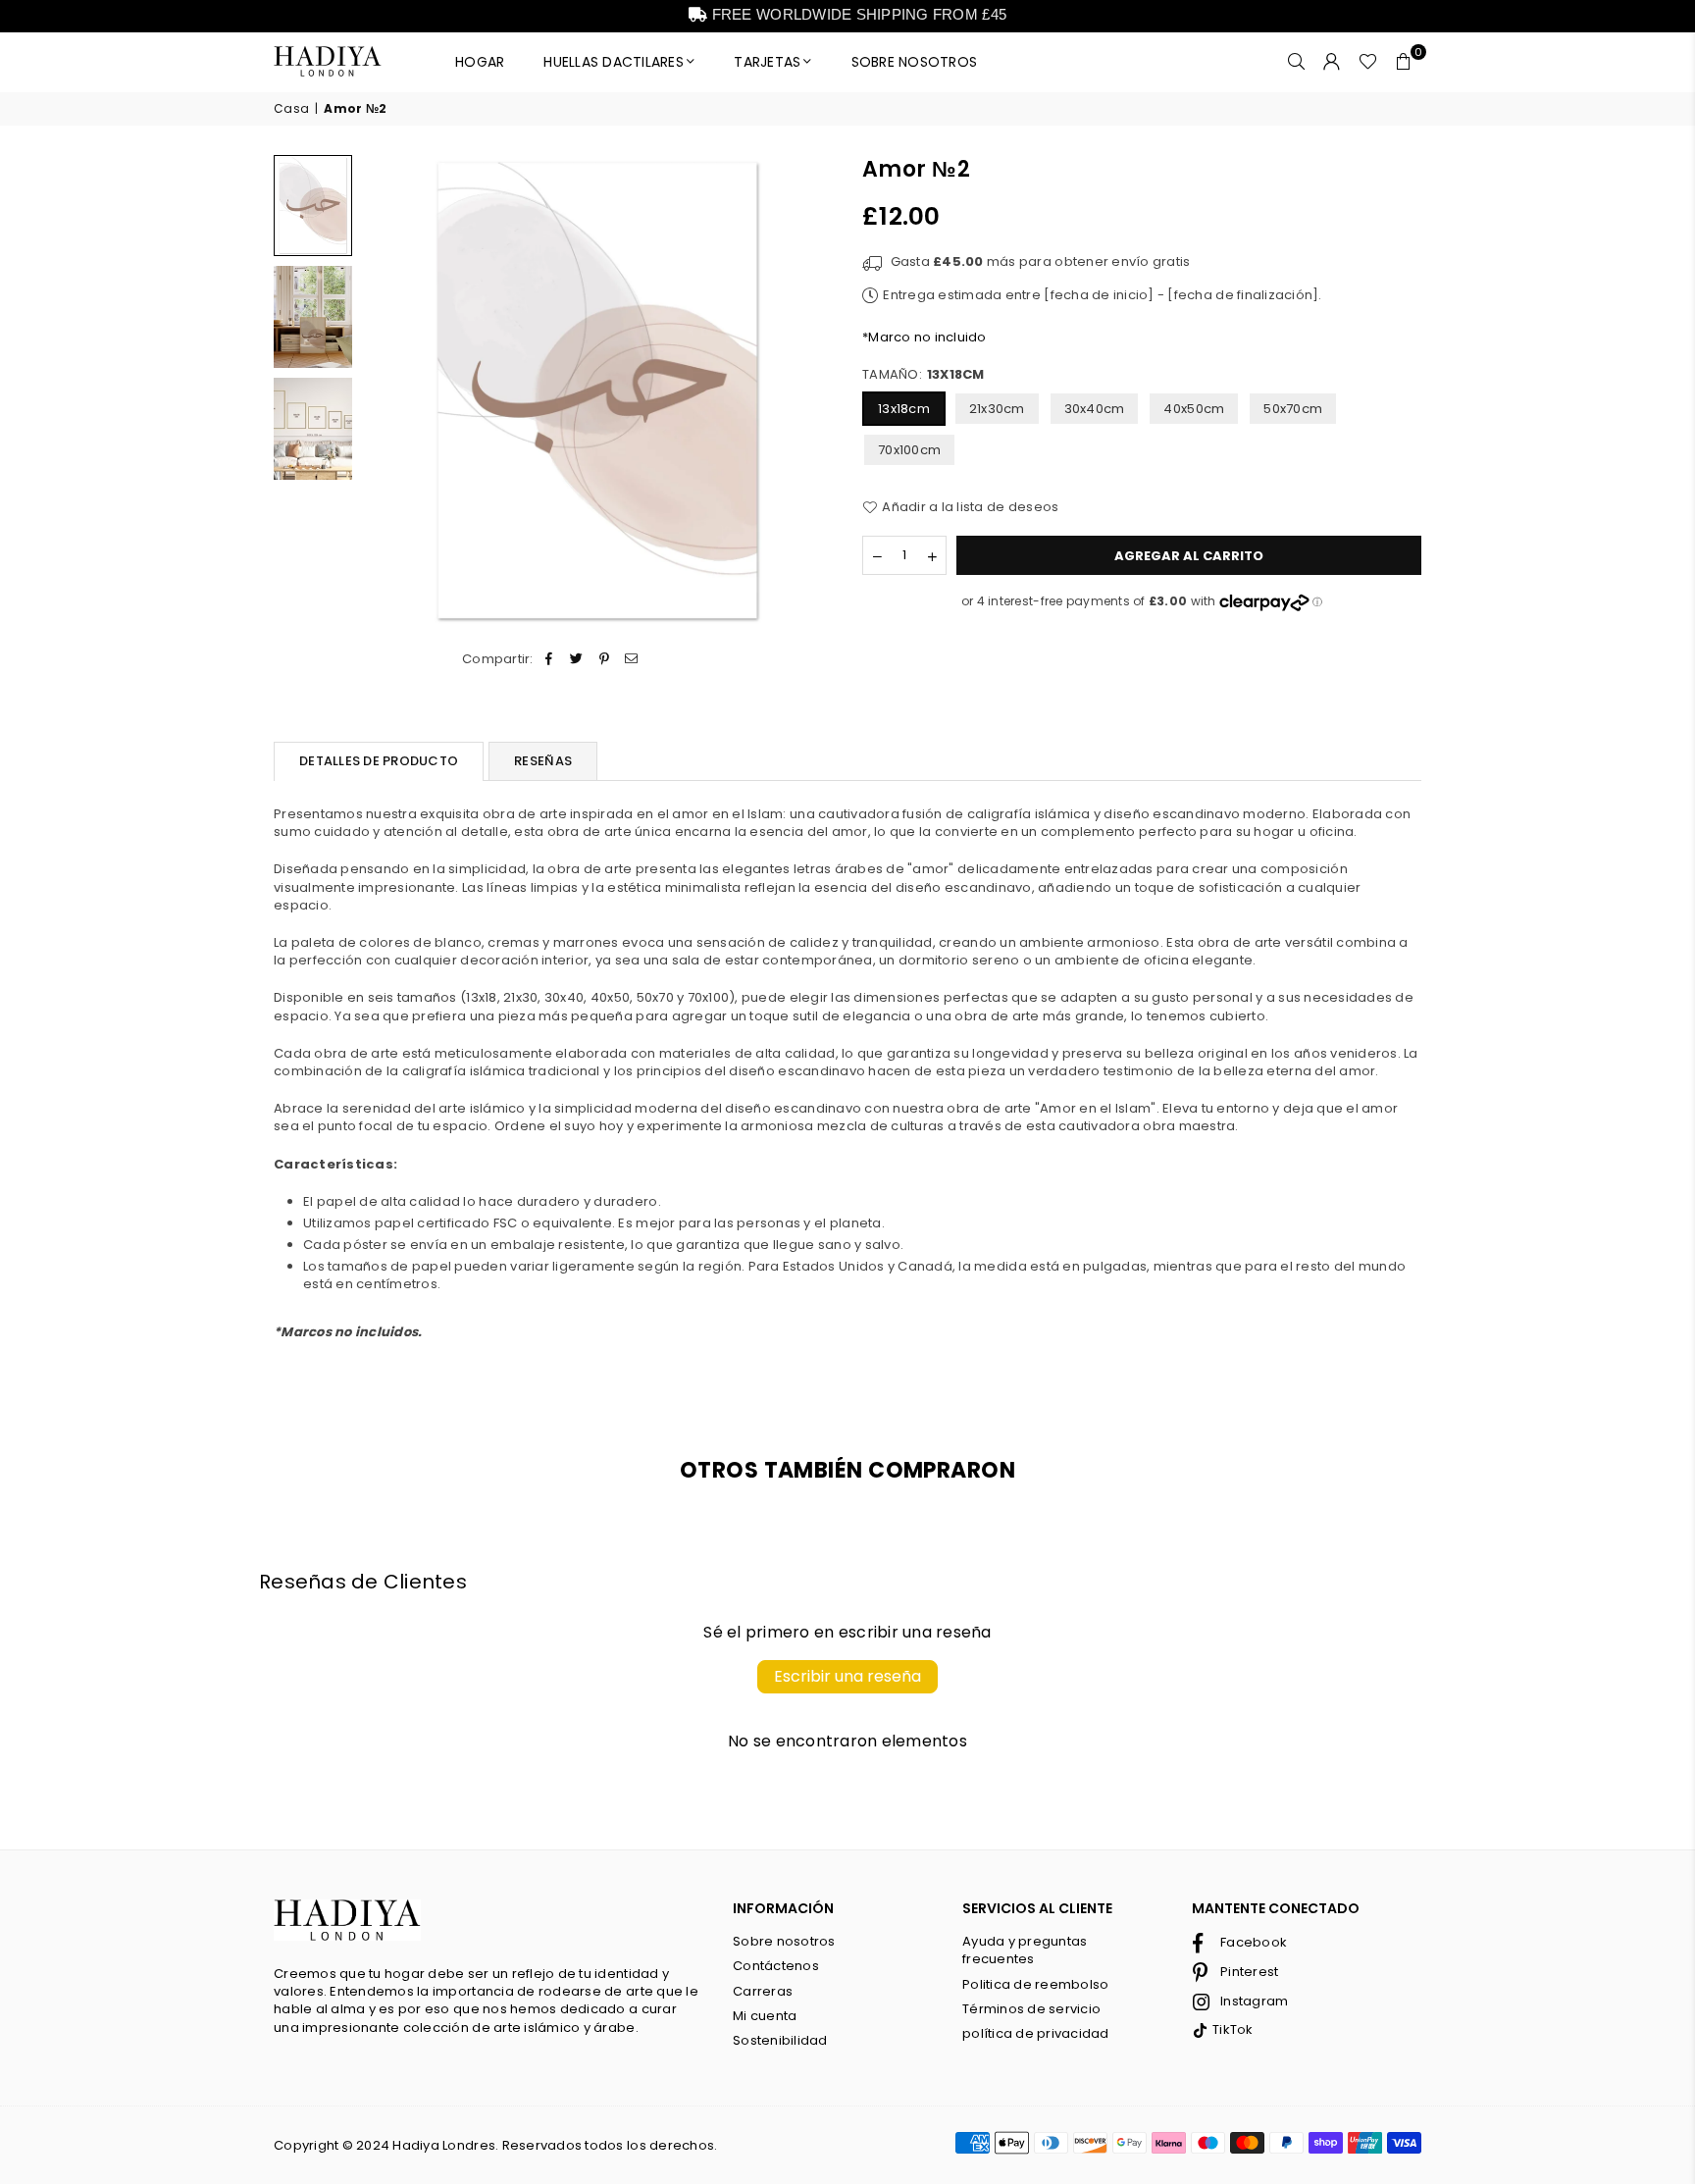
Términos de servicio (1031, 2009)
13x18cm (904, 409)
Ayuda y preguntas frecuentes (1025, 1950)
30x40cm (1095, 409)
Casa (291, 109)
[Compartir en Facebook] (549, 659)
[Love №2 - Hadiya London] (313, 317)
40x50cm (1194, 409)
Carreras (763, 1991)
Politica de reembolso (1035, 1984)
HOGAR (480, 62)
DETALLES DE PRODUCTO (379, 761)
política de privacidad (1036, 2033)
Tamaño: (924, 375)
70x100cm (909, 450)
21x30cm (997, 409)
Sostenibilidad (780, 2040)
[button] (1404, 62)
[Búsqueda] (1297, 62)
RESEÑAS (543, 761)
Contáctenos (776, 1966)
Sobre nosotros (784, 1941)
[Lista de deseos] (1368, 62)
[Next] (806, 390)
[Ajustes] (1332, 62)
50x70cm (1293, 409)
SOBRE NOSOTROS (915, 62)
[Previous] (389, 390)
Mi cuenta (765, 2016)
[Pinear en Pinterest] (605, 659)
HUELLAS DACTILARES (614, 62)
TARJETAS (767, 62)
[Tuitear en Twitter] (576, 659)
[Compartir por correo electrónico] (632, 659)
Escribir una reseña (847, 1676)
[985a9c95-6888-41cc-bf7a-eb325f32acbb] (313, 206)
